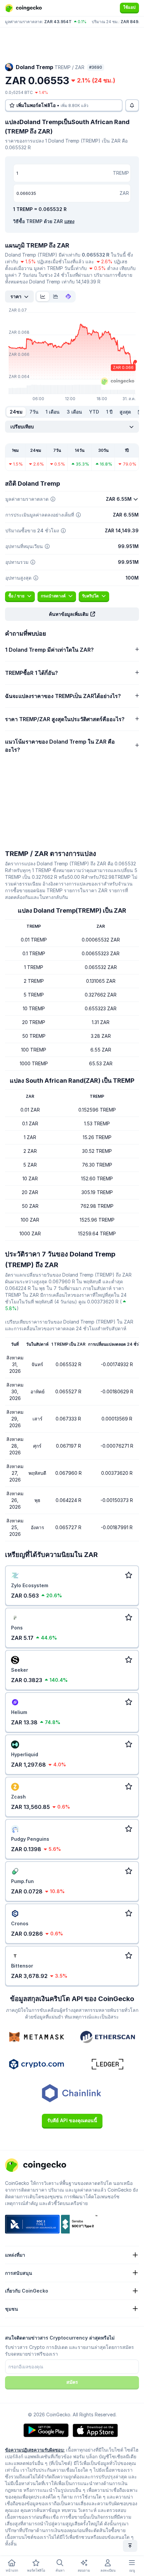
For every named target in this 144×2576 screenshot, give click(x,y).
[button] (72, 614)
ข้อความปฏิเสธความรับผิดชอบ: (35, 2450)
